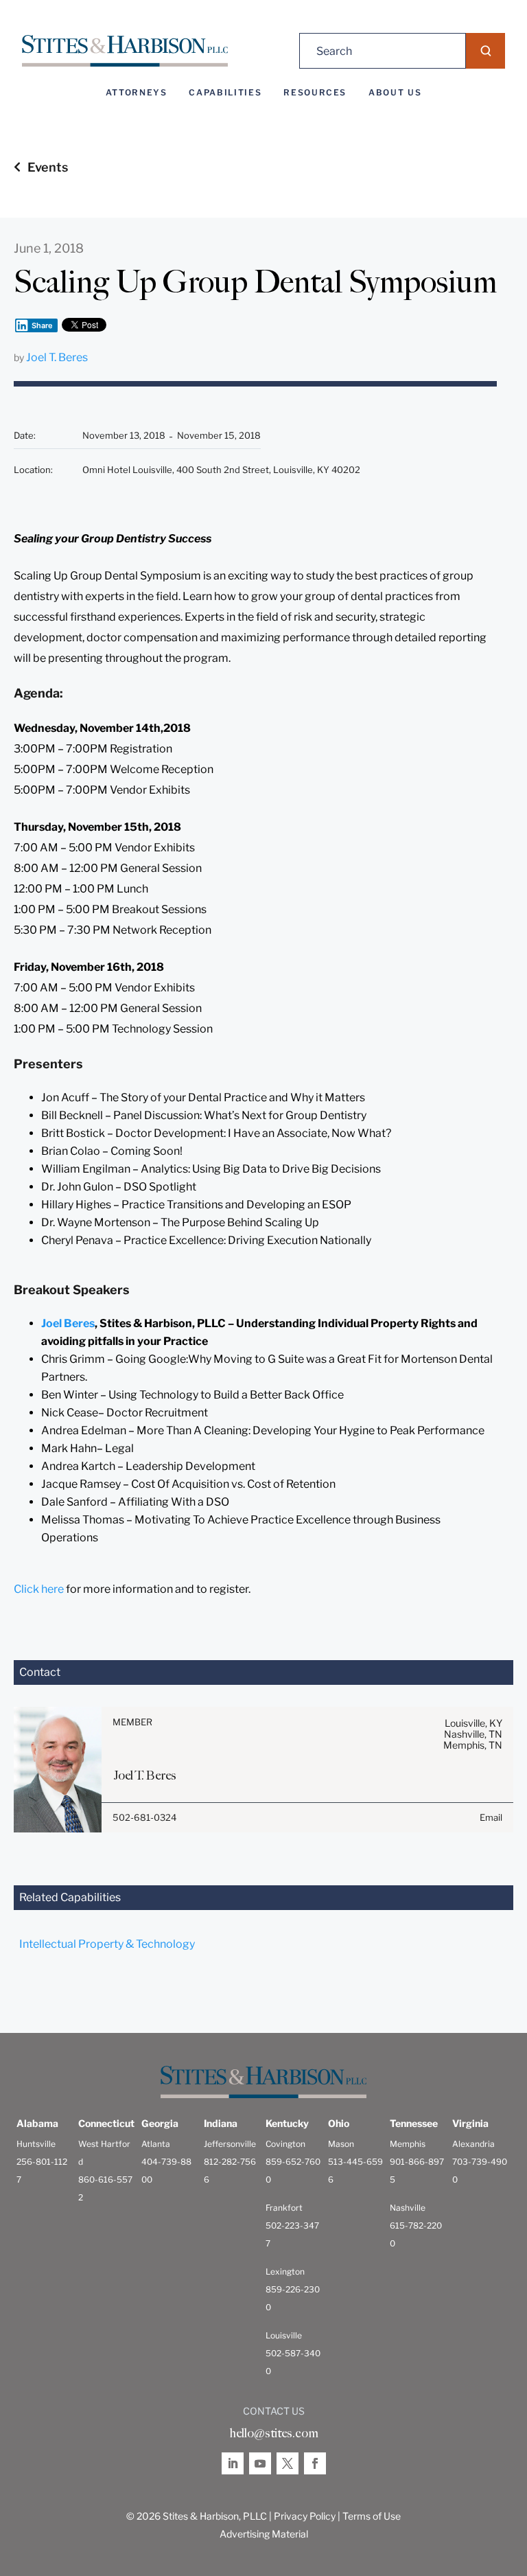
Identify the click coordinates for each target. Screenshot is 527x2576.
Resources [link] (315, 93)
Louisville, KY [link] (473, 1723)
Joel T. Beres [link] (57, 357)
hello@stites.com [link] (274, 2433)
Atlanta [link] (156, 2144)
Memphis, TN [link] (473, 1745)
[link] (125, 51)
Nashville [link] (408, 2208)
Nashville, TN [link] (473, 1734)
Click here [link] (39, 1589)
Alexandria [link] (473, 2144)
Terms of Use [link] (372, 2516)
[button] (485, 51)
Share (42, 325)
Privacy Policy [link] (305, 2516)
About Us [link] (395, 93)
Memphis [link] (408, 2144)
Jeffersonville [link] (230, 2144)
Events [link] (48, 167)
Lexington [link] (285, 2272)
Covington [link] (285, 2144)
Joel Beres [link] (68, 1323)
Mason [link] (341, 2144)
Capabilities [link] (225, 93)
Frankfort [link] (284, 2208)
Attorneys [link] (137, 93)
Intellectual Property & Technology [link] (107, 1944)
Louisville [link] (284, 2335)
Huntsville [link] (36, 2144)
